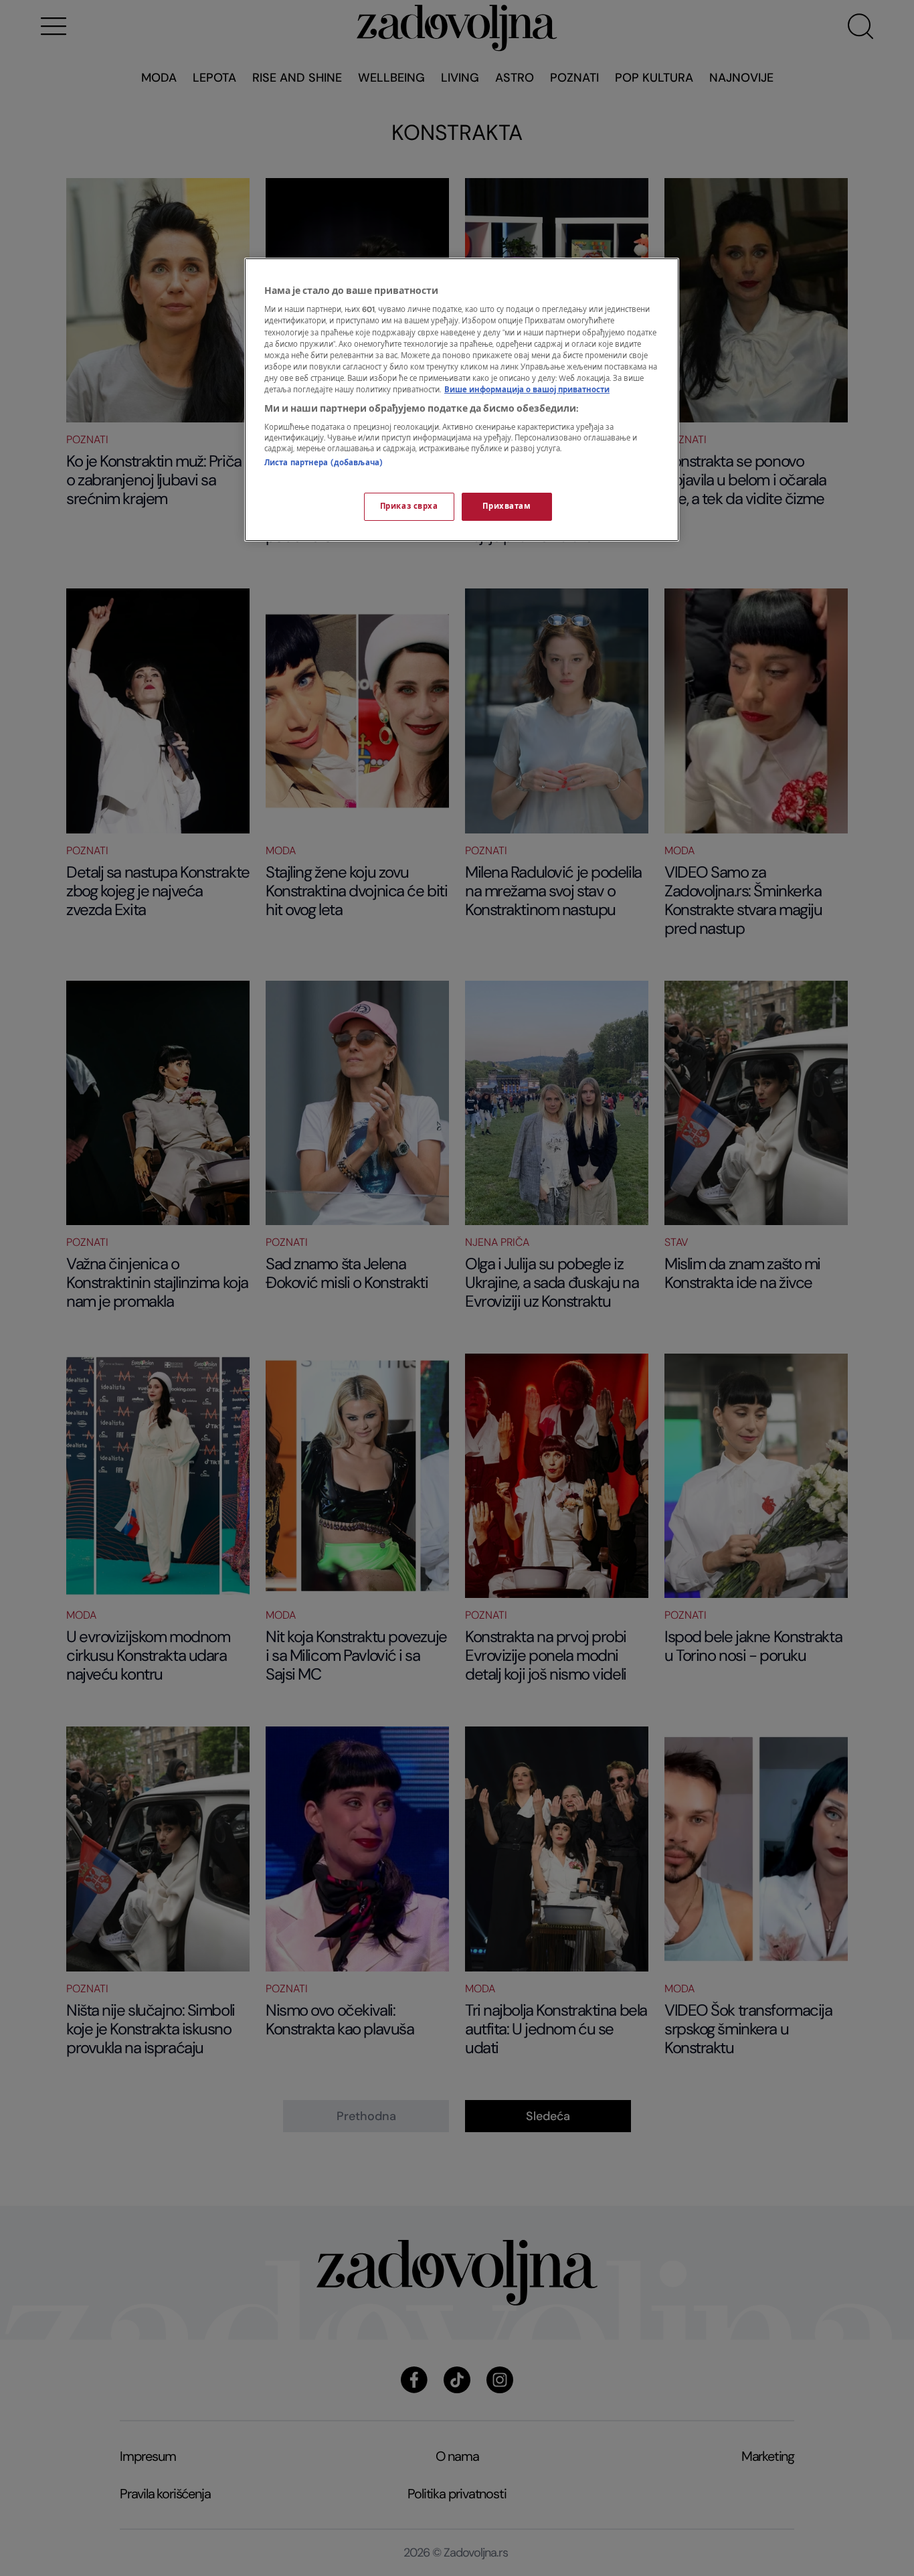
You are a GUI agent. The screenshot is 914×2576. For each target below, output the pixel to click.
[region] (462, 400)
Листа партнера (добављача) (324, 463)
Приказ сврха (409, 506)
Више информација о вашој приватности (527, 390)
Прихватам (507, 506)
